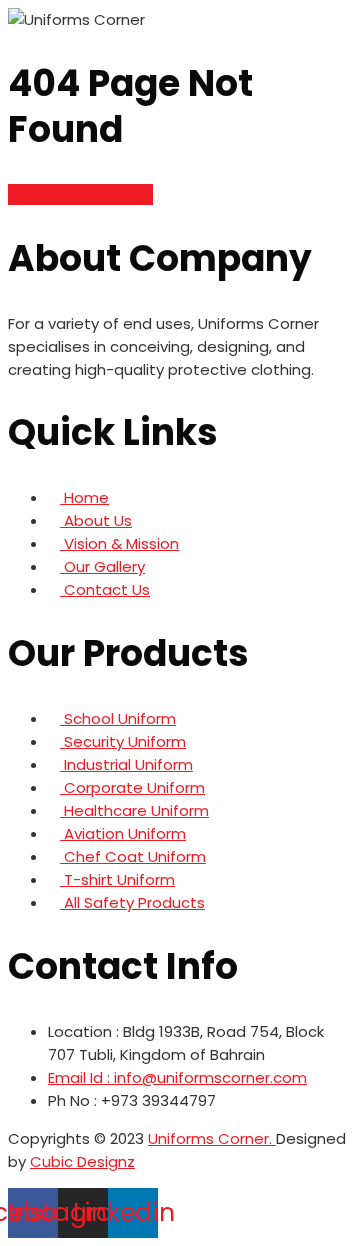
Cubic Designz (82, 1161)
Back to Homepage (80, 194)
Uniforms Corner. (212, 1138)
